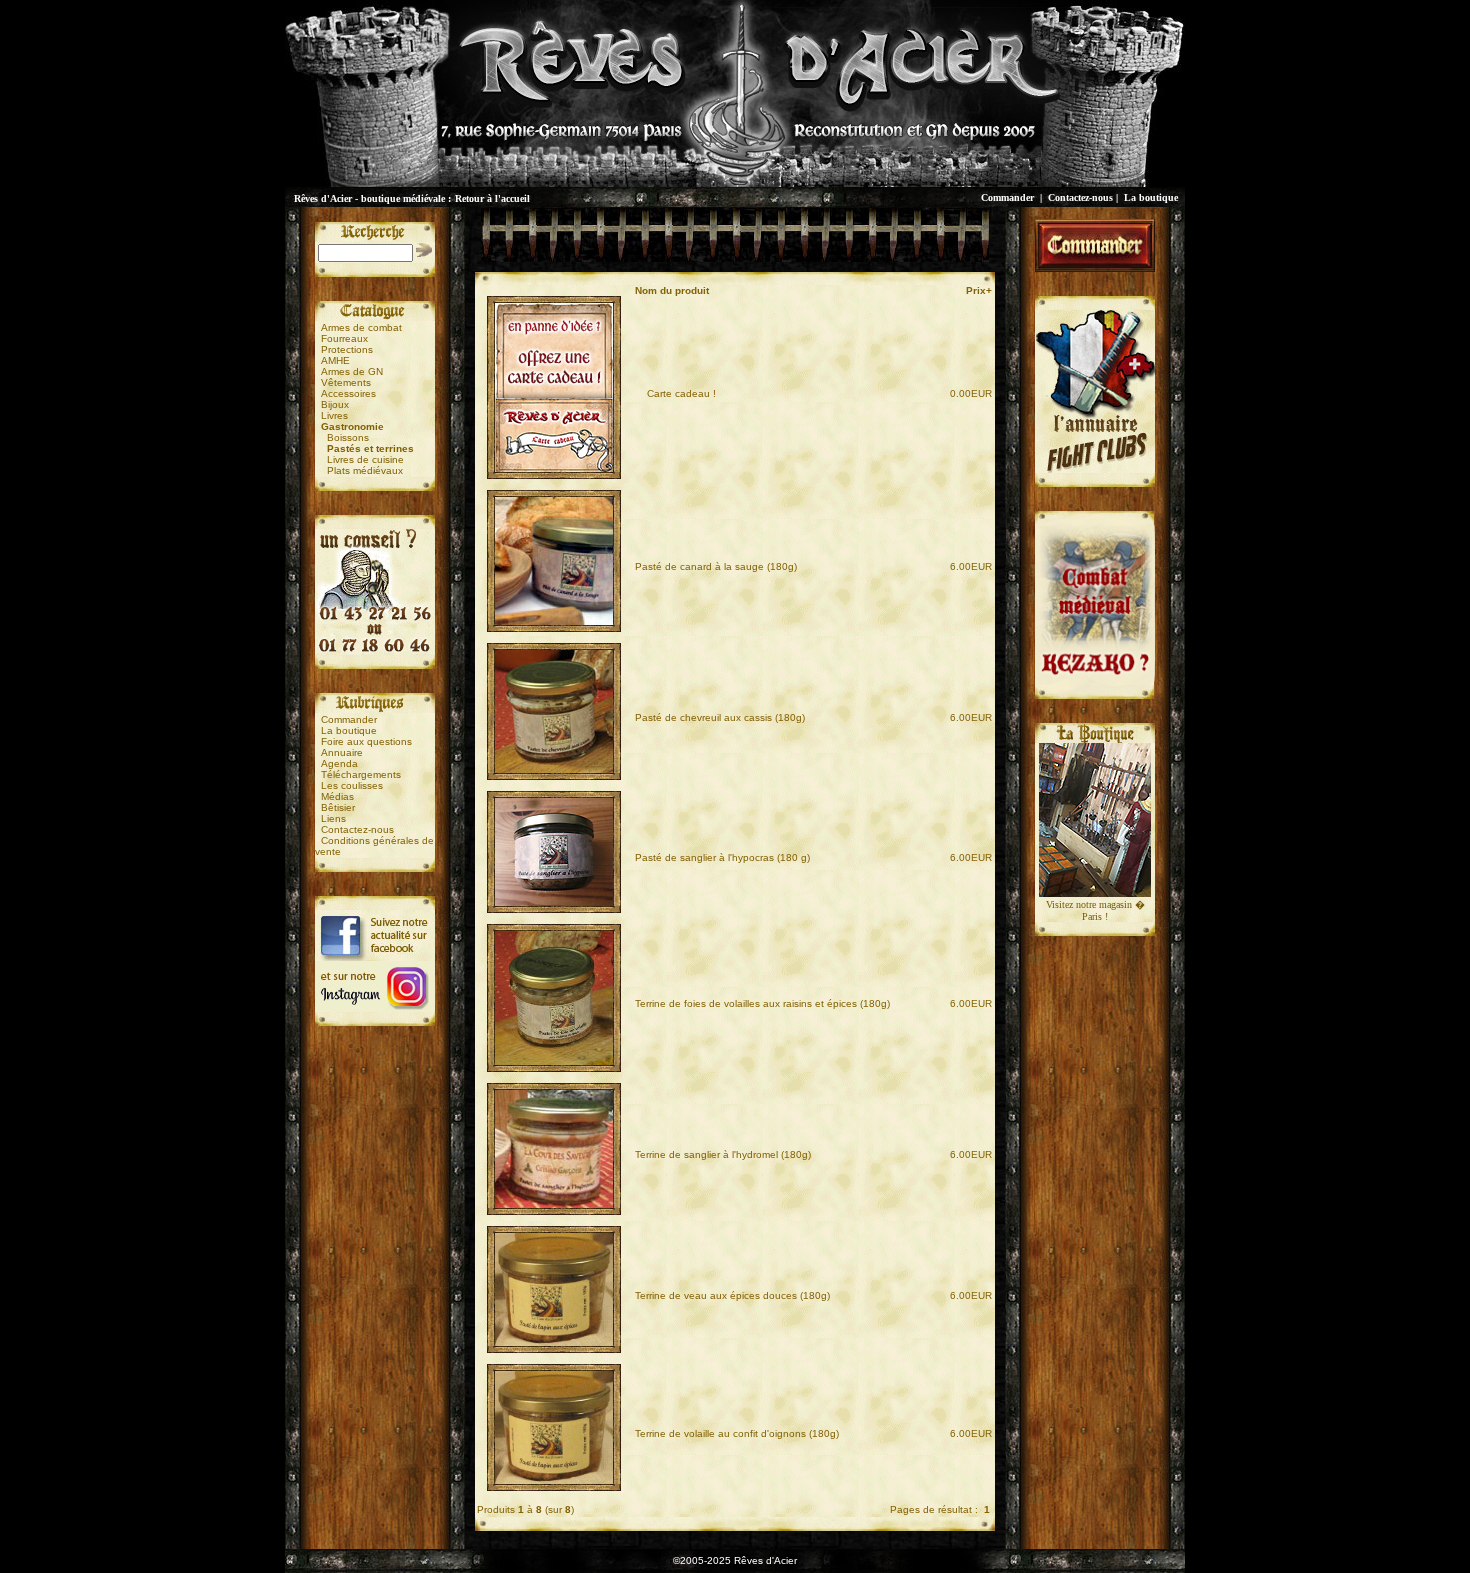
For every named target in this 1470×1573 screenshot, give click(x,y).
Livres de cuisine (365, 459)
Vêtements (346, 382)
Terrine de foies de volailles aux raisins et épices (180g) (762, 1003)
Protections (347, 349)
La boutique (1151, 197)
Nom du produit (673, 290)
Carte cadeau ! (675, 393)
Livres (334, 415)
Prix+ (979, 290)
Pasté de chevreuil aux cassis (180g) (720, 717)
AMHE (335, 360)
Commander (1007, 197)
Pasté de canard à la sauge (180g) (716, 566)
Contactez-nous (1080, 197)
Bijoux (335, 404)
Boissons (348, 437)
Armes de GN (352, 371)
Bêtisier (338, 807)
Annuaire (342, 752)
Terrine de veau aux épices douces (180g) (732, 1295)
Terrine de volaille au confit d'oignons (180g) (737, 1433)
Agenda (339, 763)
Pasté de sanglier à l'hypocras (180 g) (722, 857)
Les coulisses (352, 785)
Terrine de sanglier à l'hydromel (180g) (723, 1154)
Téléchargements (361, 774)
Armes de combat (361, 327)
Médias (337, 796)
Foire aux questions (366, 741)
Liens (333, 818)
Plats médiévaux (365, 470)
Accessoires (348, 393)
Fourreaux (344, 338)
